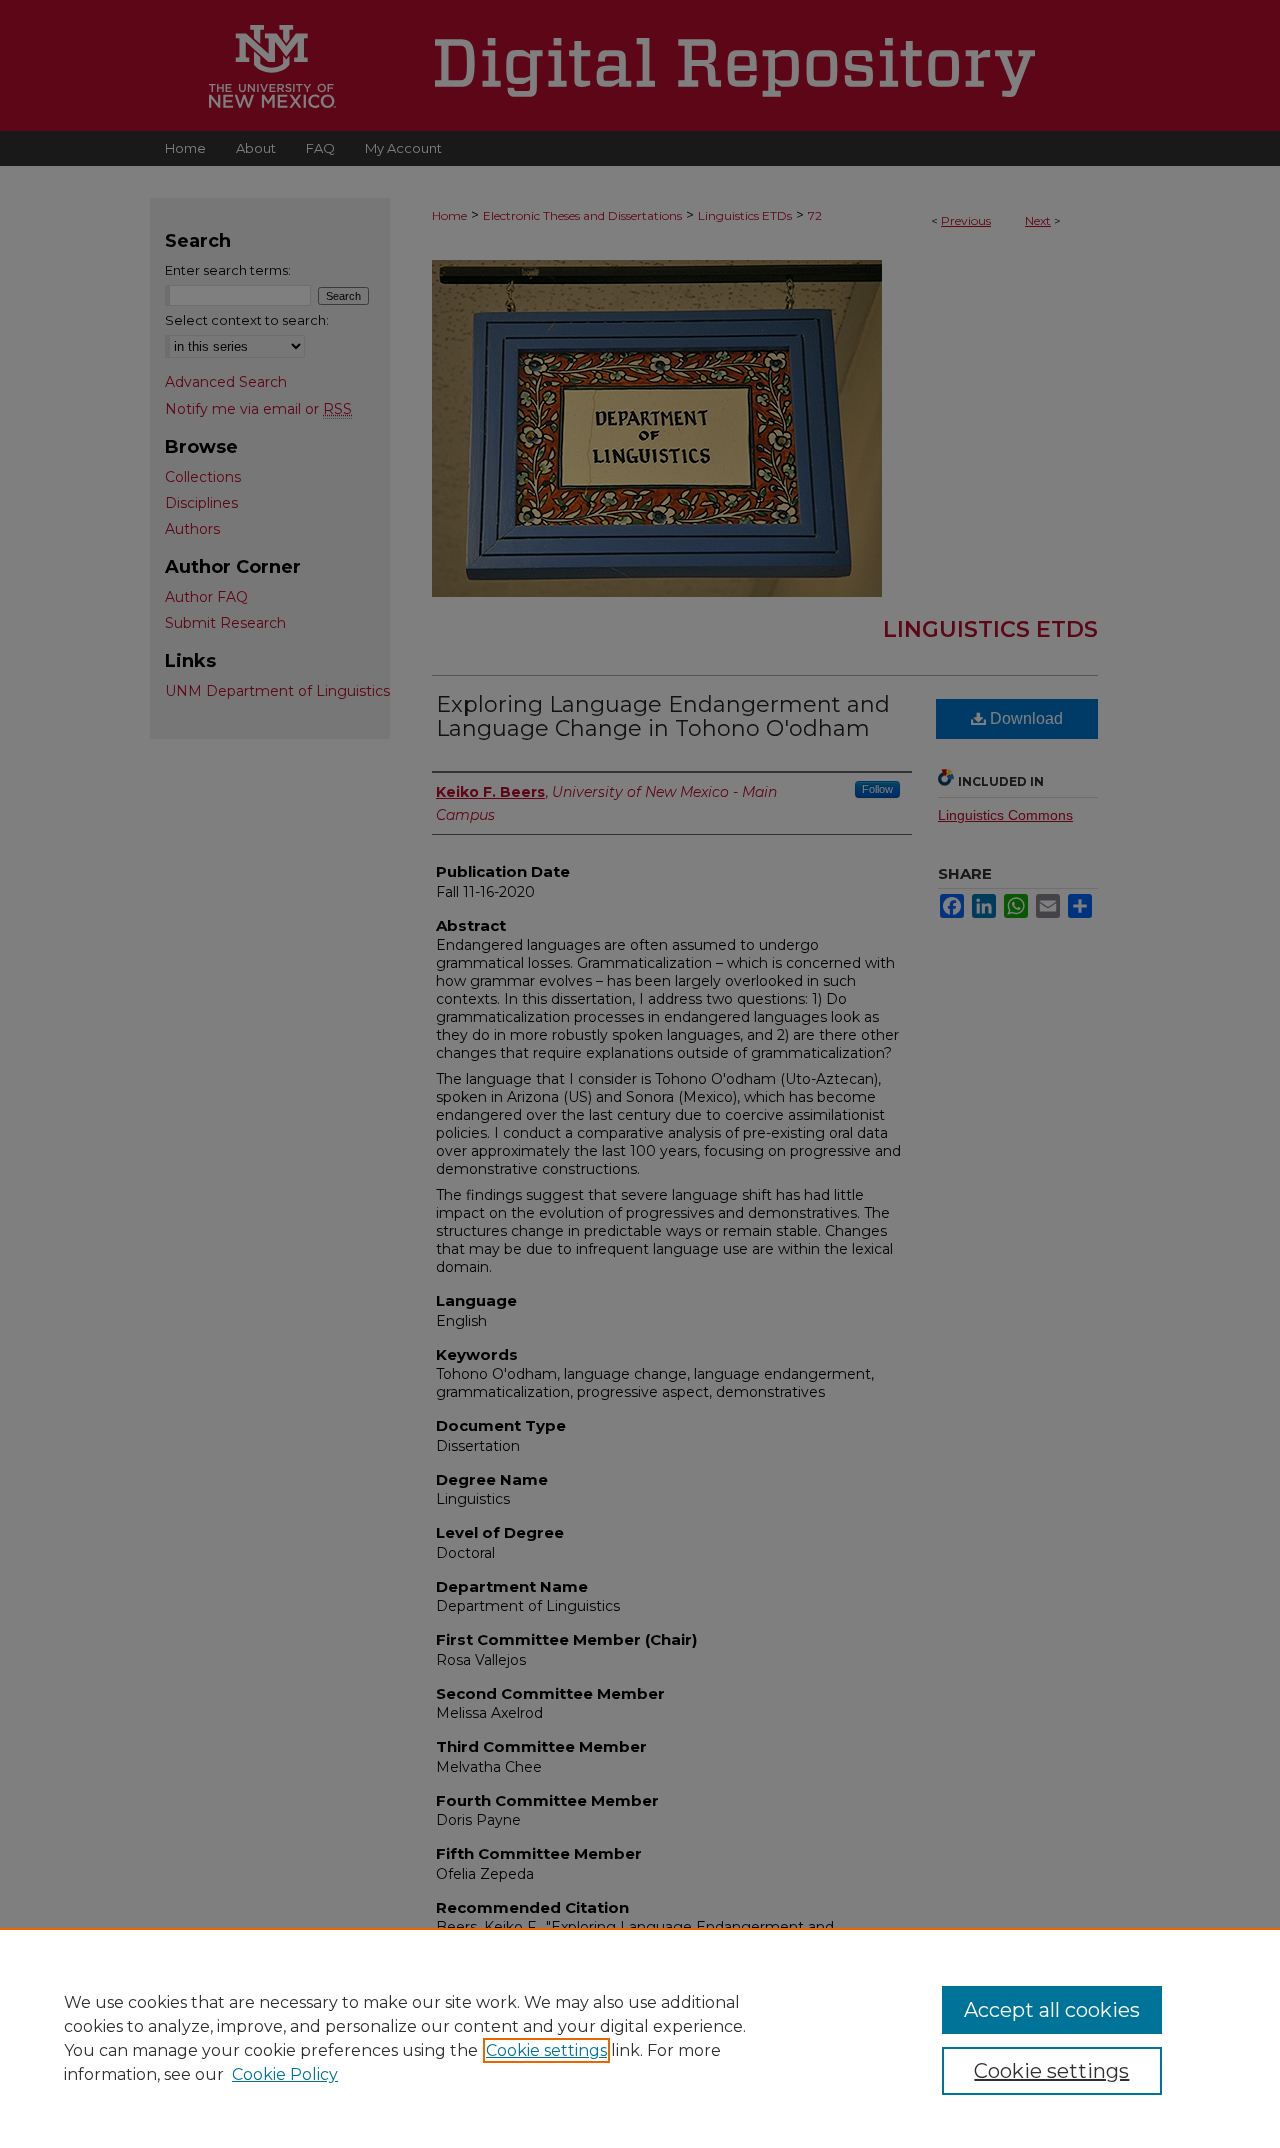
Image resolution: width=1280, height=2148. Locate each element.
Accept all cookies (1052, 2010)
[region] (640, 2038)
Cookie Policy (285, 2074)
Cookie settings (546, 2050)
